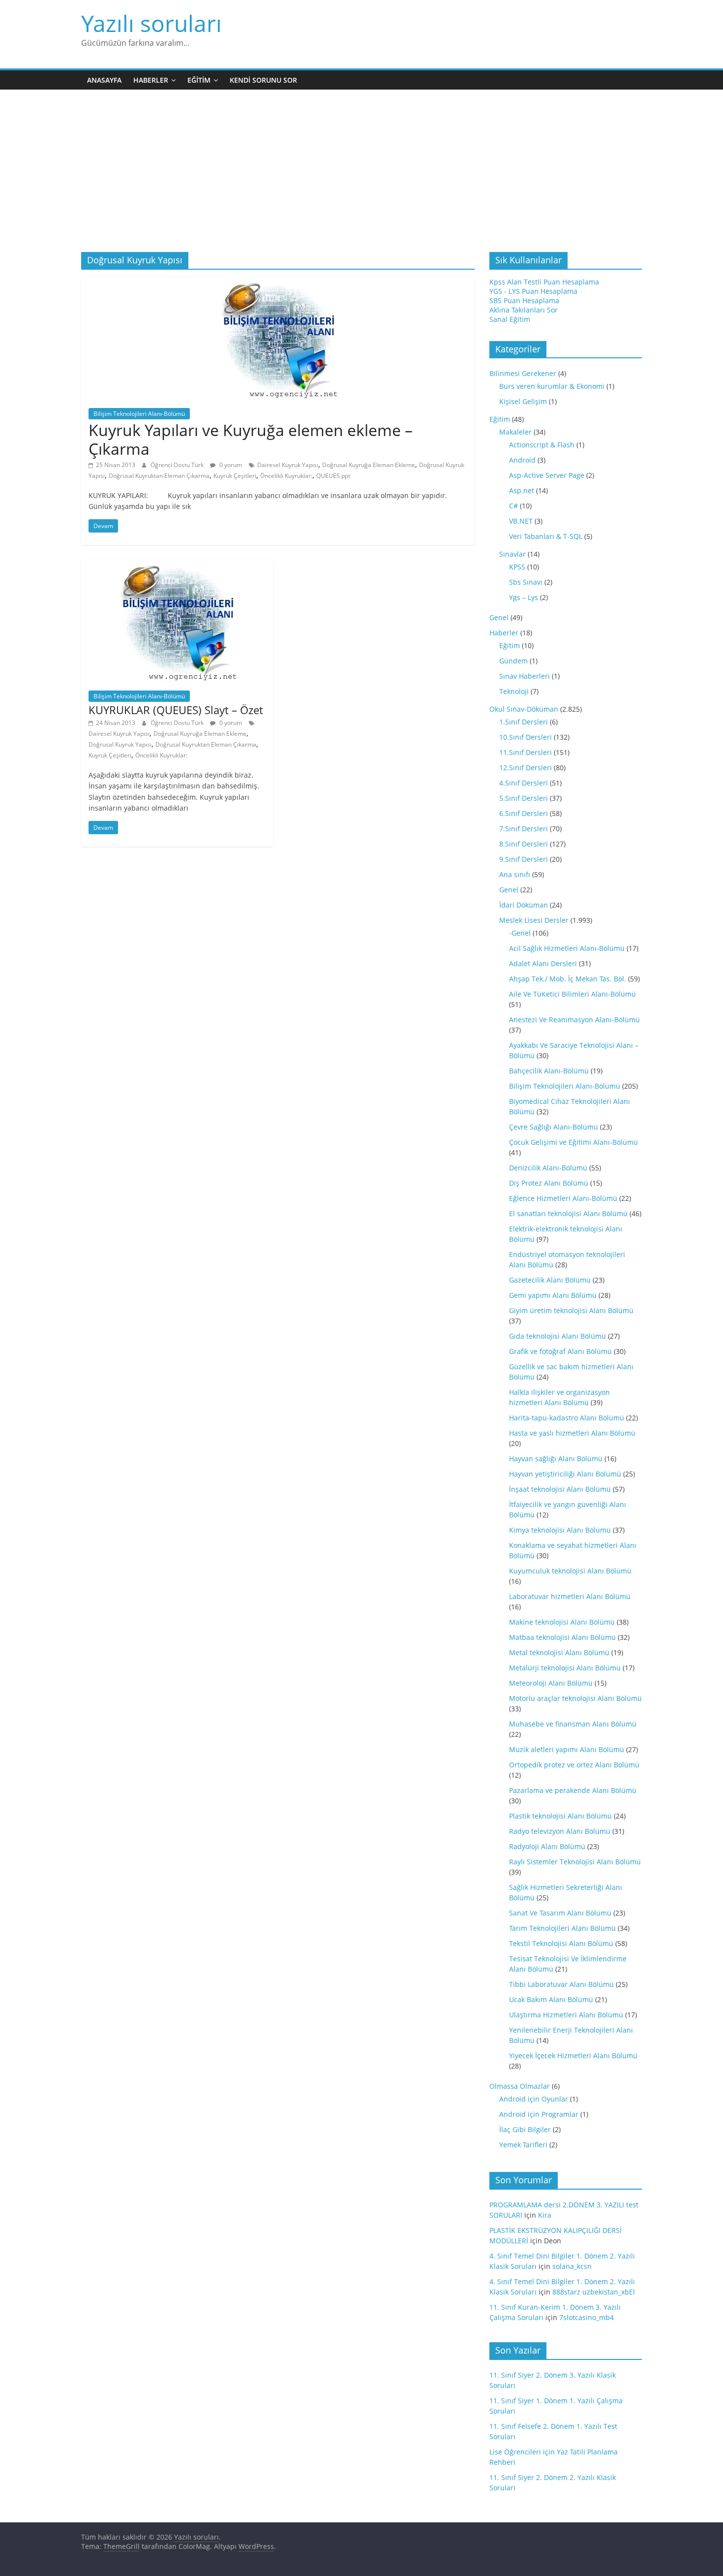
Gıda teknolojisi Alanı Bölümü (557, 1336)
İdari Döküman (524, 905)
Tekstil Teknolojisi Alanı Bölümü (561, 1943)
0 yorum (230, 465)
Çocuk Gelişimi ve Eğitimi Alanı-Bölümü (573, 1142)
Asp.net (522, 490)
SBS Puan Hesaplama (524, 300)
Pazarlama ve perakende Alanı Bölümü (573, 1790)
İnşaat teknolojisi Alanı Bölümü (560, 1489)
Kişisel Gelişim (523, 401)
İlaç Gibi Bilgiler (525, 2129)
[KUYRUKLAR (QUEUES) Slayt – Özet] (177, 565)
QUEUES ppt (333, 476)
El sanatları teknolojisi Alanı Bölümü (568, 1213)
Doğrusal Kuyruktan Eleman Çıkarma (159, 476)
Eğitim (199, 80)
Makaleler (515, 432)
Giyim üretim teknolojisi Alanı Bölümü (571, 1310)
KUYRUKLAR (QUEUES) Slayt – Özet (176, 710)
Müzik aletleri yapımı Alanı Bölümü (567, 1749)
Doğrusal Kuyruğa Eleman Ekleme (369, 465)
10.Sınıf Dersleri (526, 737)
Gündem (513, 661)
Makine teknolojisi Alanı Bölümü (562, 1622)
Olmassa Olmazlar (520, 2086)
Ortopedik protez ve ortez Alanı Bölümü (574, 1765)
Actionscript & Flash (542, 445)
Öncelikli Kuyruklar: (286, 476)
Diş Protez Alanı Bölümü (549, 1183)
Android (522, 460)
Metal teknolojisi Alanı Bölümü (559, 1652)
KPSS (517, 567)
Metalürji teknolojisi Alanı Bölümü (565, 1668)
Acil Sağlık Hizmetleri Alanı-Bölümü (567, 948)
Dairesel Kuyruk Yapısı (288, 465)
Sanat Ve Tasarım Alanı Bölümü (560, 1913)
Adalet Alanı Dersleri (543, 963)
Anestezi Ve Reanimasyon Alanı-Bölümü (574, 1020)
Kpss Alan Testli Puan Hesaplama (544, 282)
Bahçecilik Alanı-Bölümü (549, 1071)
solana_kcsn (572, 2266)
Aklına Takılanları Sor (524, 310)
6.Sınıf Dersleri (524, 813)
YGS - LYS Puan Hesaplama (533, 291)
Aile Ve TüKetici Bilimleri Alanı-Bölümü (572, 994)
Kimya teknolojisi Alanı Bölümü (560, 1530)
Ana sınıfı (515, 874)
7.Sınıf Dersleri (524, 829)
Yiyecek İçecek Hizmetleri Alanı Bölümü (573, 2056)
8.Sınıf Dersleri (524, 844)
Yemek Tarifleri (523, 2145)
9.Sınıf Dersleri (524, 859)
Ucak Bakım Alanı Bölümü (551, 1999)
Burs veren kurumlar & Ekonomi (552, 386)
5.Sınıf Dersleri (524, 798)
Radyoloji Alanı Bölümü (547, 1846)
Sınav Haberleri (525, 676)
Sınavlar (512, 554)
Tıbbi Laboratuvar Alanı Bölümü (561, 1984)
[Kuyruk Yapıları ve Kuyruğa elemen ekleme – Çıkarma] (278, 283)
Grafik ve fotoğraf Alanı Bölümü (560, 1351)
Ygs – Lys (524, 597)
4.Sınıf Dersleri (524, 783)
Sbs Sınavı (526, 582)
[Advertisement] (361, 178)
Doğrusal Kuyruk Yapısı (120, 744)
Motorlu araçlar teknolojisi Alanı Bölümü (575, 1698)
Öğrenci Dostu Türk (178, 465)
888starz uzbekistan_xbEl (594, 2292)
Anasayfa (104, 80)
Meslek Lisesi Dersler (534, 920)
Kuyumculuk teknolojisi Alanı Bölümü (570, 1571)
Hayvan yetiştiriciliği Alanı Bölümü (565, 1474)
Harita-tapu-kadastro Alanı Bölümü (567, 1418)
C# (513, 506)
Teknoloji (514, 691)
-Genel (520, 933)
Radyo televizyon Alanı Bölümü (560, 1831)
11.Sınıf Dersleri (526, 752)
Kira (545, 2215)
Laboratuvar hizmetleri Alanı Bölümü (570, 1596)
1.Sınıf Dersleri (524, 722)
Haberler (151, 80)
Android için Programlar (539, 2114)
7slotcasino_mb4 (587, 2317)
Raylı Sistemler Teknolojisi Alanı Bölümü (575, 1862)
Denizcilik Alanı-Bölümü (548, 1168)
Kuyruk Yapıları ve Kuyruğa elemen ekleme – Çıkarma (251, 439)
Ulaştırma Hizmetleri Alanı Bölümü (566, 2015)
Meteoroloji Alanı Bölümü (551, 1683)
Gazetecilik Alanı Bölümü (550, 1280)
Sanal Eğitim (510, 319)
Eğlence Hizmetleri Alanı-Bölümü (563, 1198)
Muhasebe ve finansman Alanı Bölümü (573, 1724)
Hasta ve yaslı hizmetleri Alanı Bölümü (572, 1433)
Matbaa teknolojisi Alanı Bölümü (562, 1637)
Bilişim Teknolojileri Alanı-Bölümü (139, 414)
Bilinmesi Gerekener (523, 373)
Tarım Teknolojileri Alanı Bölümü (562, 1928)
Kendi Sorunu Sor (263, 80)
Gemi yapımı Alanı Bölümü (553, 1295)
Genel (499, 617)
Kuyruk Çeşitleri (235, 476)
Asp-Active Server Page (547, 475)
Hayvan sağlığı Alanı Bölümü (556, 1459)
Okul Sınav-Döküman (524, 709)
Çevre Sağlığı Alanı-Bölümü (554, 1127)
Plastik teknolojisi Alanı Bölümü (560, 1816)
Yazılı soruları (151, 23)
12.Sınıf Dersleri (526, 768)
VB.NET (521, 521)
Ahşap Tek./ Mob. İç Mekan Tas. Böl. (568, 979)
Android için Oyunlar (534, 2099)
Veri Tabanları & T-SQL (546, 536)
